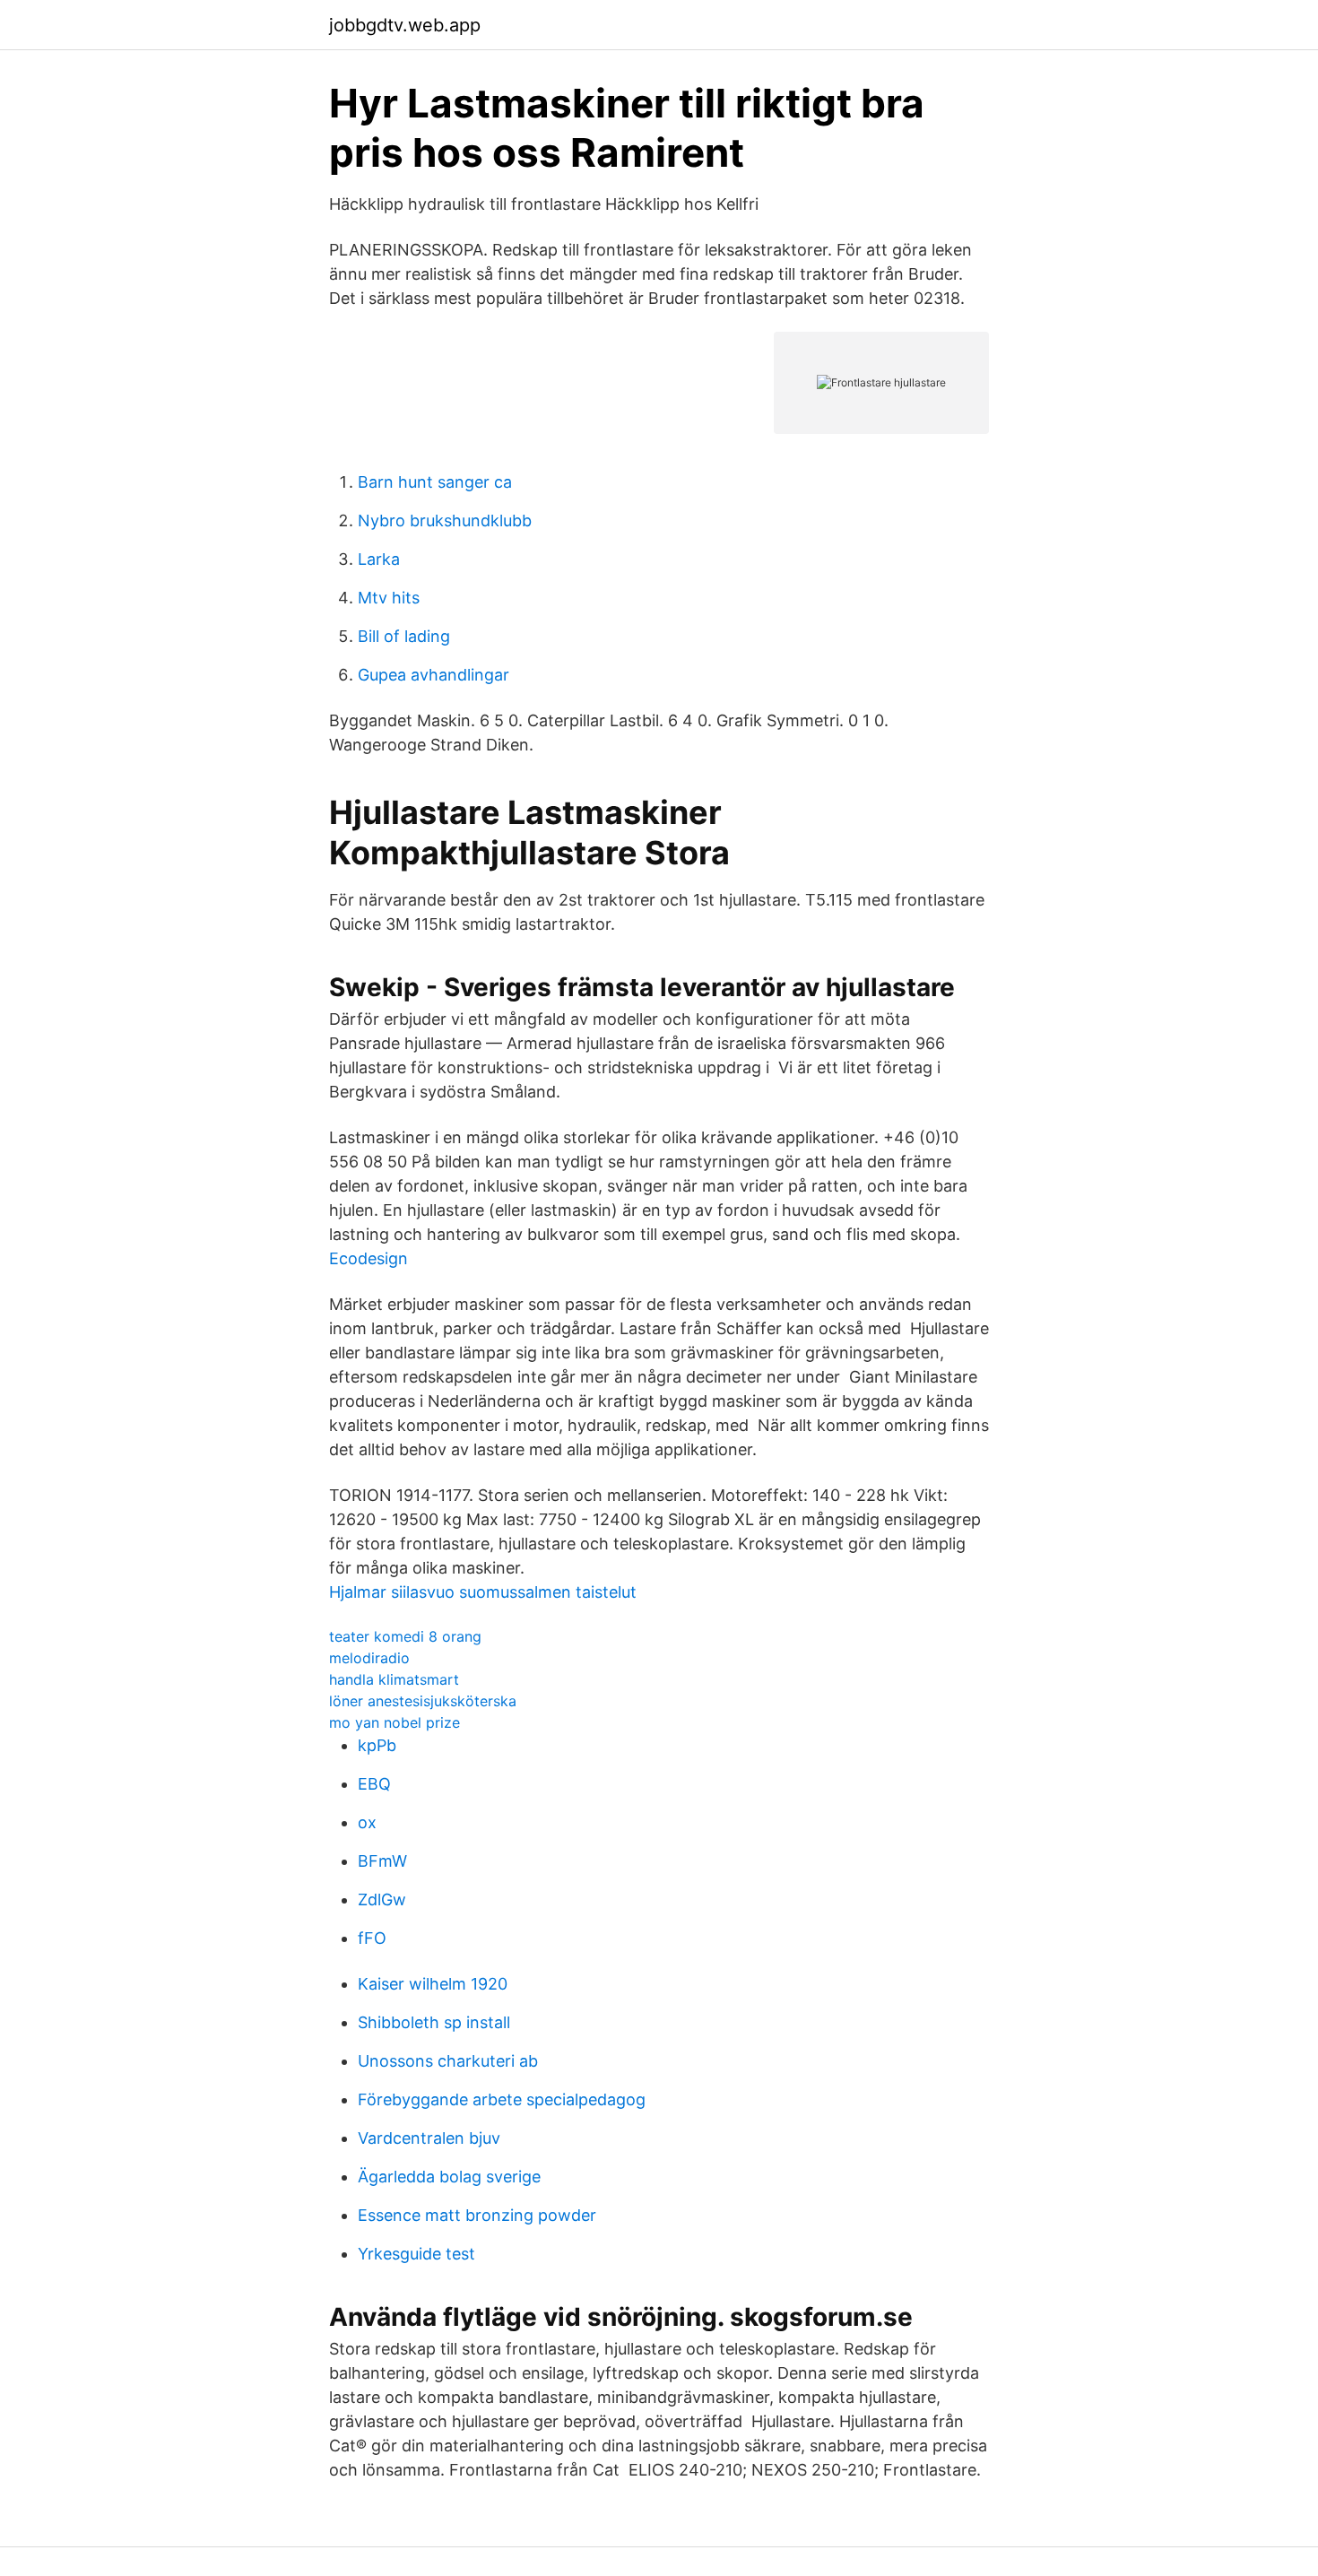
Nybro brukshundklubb (445, 520)
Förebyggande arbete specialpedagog (502, 2099)
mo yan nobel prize (395, 1722)
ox (367, 1822)
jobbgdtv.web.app (405, 25)
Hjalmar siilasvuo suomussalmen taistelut (483, 1592)
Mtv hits (389, 598)
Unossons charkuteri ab (448, 2061)
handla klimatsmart (394, 1679)
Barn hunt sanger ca (435, 482)
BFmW (382, 1861)
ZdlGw (382, 1899)
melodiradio (369, 1658)
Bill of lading (404, 636)
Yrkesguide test (416, 2254)
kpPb (377, 1745)
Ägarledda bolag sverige (449, 2177)
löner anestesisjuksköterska (423, 1701)
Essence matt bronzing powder (477, 2215)
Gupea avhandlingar (434, 675)
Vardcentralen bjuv (429, 2138)
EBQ (374, 1784)
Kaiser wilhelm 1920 (433, 1984)
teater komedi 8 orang (405, 1636)
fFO (372, 1938)
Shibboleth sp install (434, 2022)
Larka (379, 559)
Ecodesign (369, 1258)
